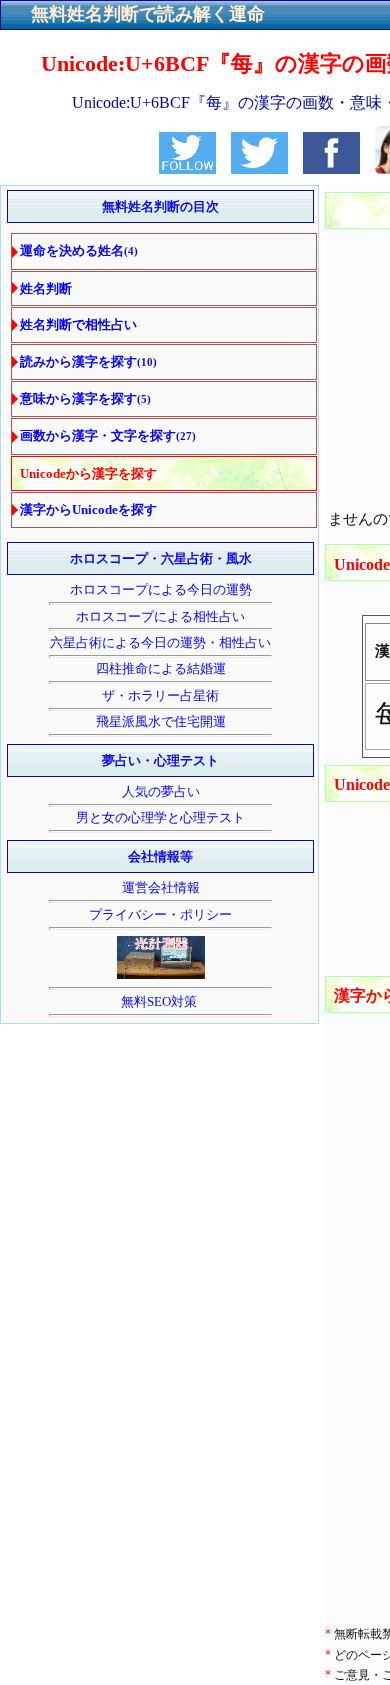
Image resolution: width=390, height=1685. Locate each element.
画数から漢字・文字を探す (108, 435)
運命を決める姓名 (79, 250)
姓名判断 (46, 288)
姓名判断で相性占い (78, 324)
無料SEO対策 (160, 1001)
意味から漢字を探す (85, 398)
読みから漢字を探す (88, 361)
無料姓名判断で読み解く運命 (148, 14)
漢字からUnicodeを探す (88, 509)
